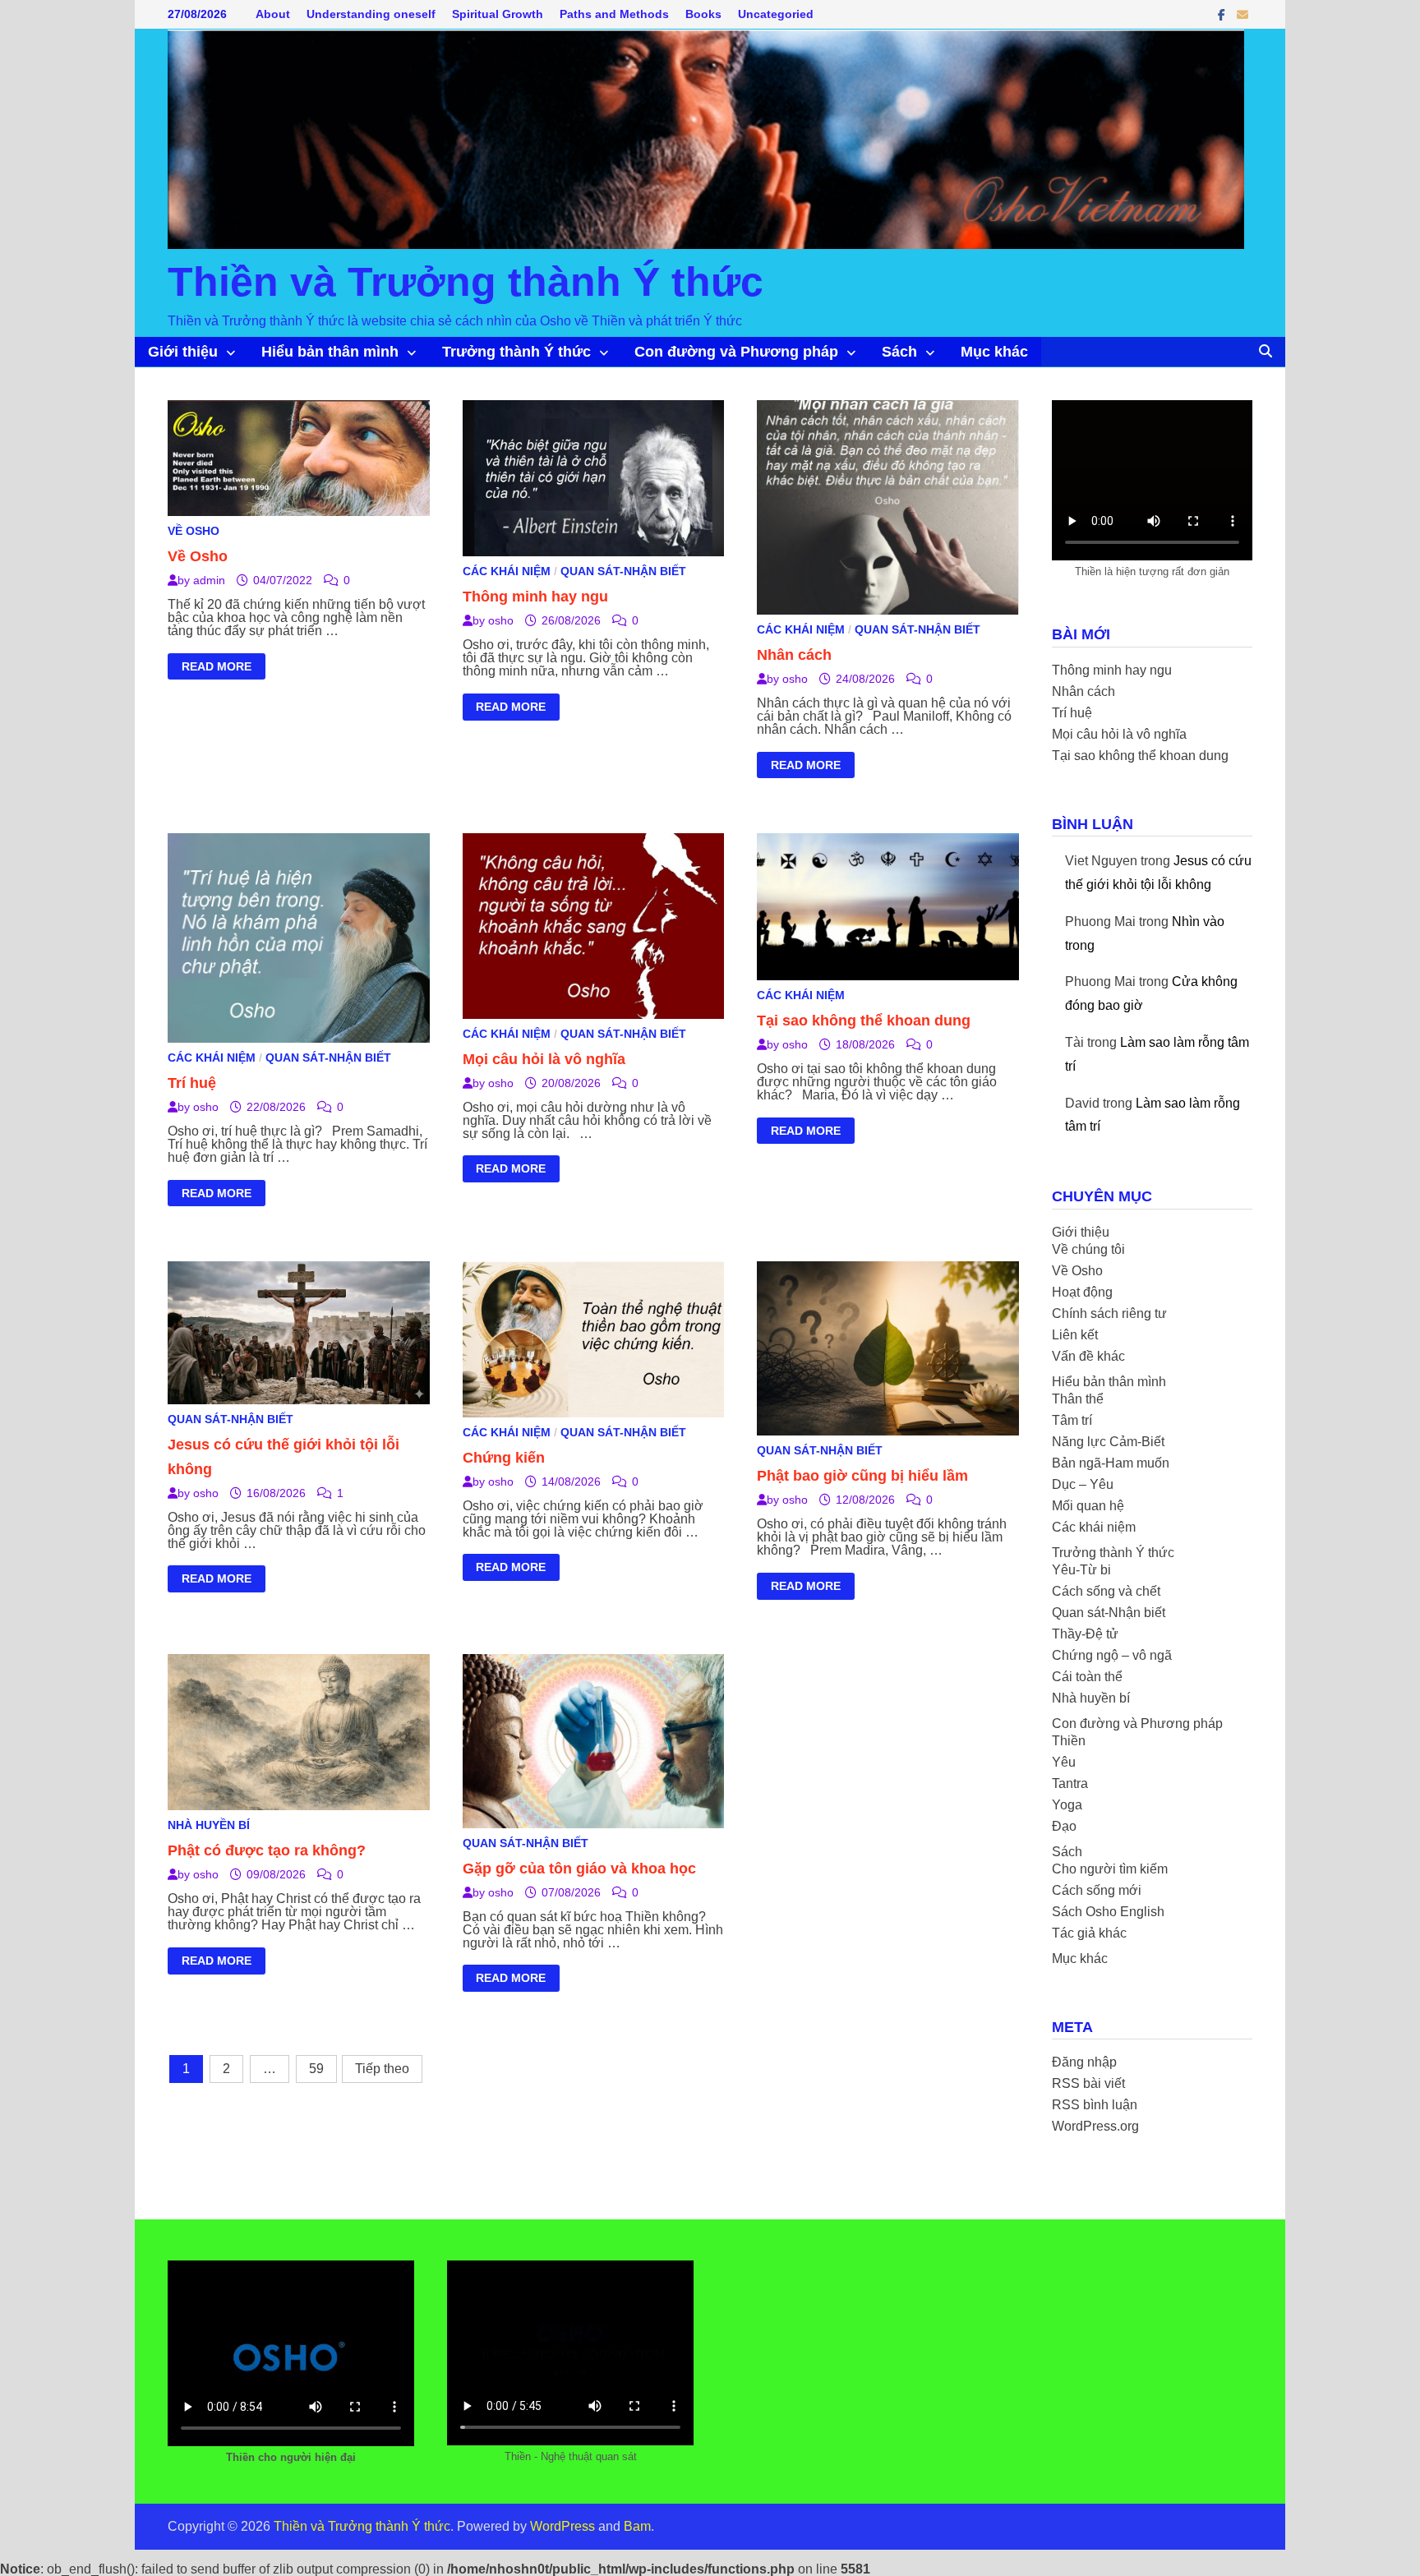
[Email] (1242, 14)
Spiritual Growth (498, 14)
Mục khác (994, 352)
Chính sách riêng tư (1109, 1313)
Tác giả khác (1089, 1933)
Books (703, 14)
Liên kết (1075, 1335)
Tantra (1070, 1783)
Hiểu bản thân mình (330, 352)
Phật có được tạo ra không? (267, 1850)
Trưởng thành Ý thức (516, 352)
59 (316, 2069)
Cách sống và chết (1106, 1591)
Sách (899, 352)
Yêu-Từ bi (1081, 1570)
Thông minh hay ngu (535, 597)
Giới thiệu (183, 352)
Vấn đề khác (1088, 1356)
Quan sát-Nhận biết (623, 571)
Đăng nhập (1084, 2062)
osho (501, 620)
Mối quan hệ (1088, 1506)
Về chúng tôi (1088, 1249)
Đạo (1064, 1826)
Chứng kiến (504, 1458)
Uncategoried (776, 14)
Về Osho (194, 531)
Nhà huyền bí (209, 1825)
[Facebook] (1223, 14)
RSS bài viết (1088, 2083)
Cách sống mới (1097, 1890)
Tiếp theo (382, 2069)
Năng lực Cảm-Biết (1108, 1442)
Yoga (1067, 1805)
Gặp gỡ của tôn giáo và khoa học (579, 1869)
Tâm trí (1072, 1420)
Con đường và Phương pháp (736, 352)
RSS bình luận (1095, 2105)
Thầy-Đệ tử (1085, 1634)
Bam (637, 2526)
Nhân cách (794, 655)
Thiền (1069, 1741)
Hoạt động (1082, 1292)
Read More (216, 669)
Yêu (1064, 1762)
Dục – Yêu (1083, 1484)
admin (209, 580)
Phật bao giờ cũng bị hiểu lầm (862, 1476)
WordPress (562, 2526)
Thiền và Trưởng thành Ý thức (466, 282)
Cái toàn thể (1087, 1677)
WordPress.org (1095, 2126)
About (273, 14)
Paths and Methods (614, 14)
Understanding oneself (371, 14)
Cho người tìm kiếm (1110, 1869)
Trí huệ (192, 1083)
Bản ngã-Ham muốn (1111, 1463)
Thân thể (1078, 1399)
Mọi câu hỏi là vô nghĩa (544, 1059)
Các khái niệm (507, 571)
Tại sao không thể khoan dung (864, 1021)
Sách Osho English (1108, 1912)
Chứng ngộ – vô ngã (1112, 1655)
